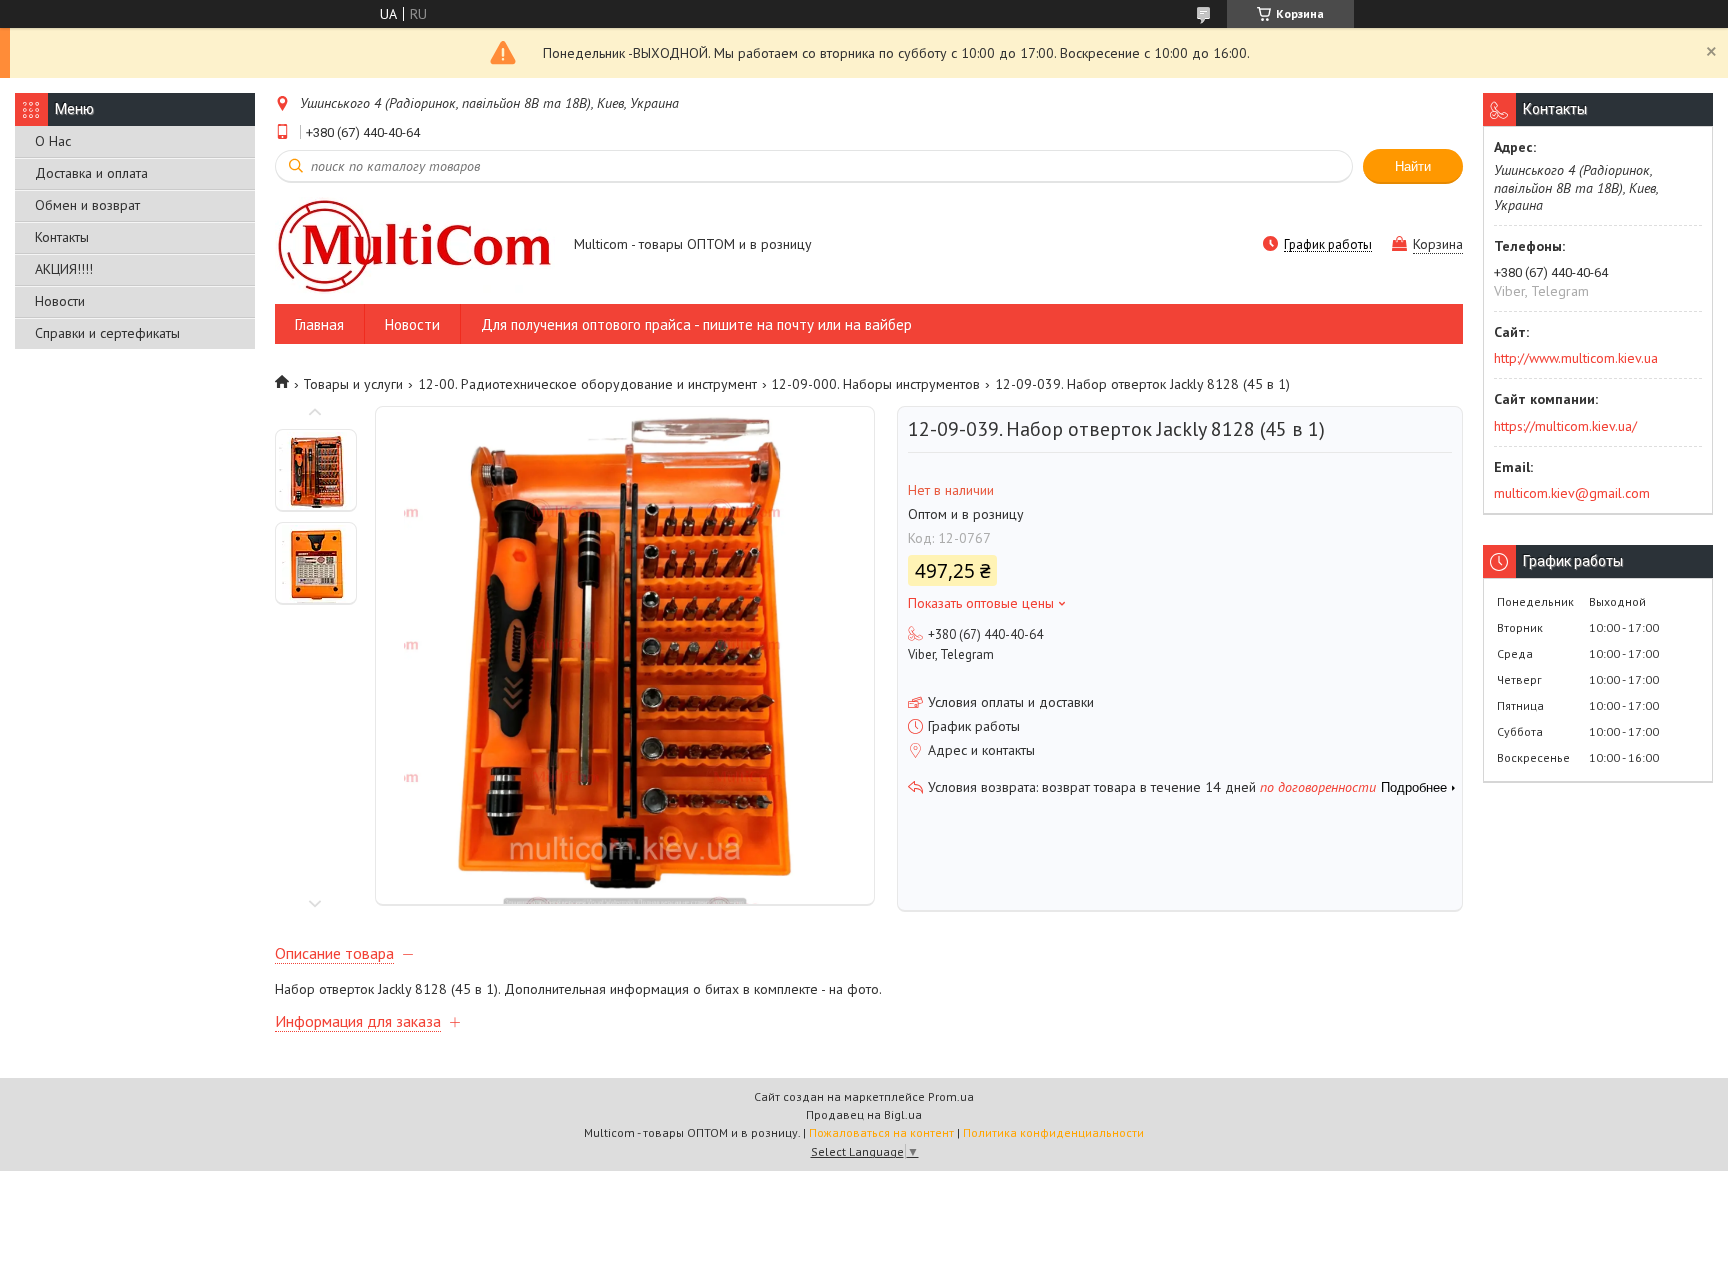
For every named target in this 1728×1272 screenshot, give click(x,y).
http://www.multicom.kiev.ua (1576, 358)
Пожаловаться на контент (881, 1132)
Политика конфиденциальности (1053, 1132)
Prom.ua (951, 1096)
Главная (319, 324)
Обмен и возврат (87, 205)
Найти (1413, 166)
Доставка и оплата (91, 173)
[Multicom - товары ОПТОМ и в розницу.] (415, 245)
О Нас (53, 141)
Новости (60, 301)
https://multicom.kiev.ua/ (1565, 426)
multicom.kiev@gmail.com (1572, 493)
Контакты (62, 237)
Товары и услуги (353, 384)
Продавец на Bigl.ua (864, 1114)
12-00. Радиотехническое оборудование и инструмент (587, 384)
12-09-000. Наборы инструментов (875, 384)
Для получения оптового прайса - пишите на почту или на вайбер (696, 324)
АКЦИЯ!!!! (64, 269)
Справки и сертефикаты (107, 333)
